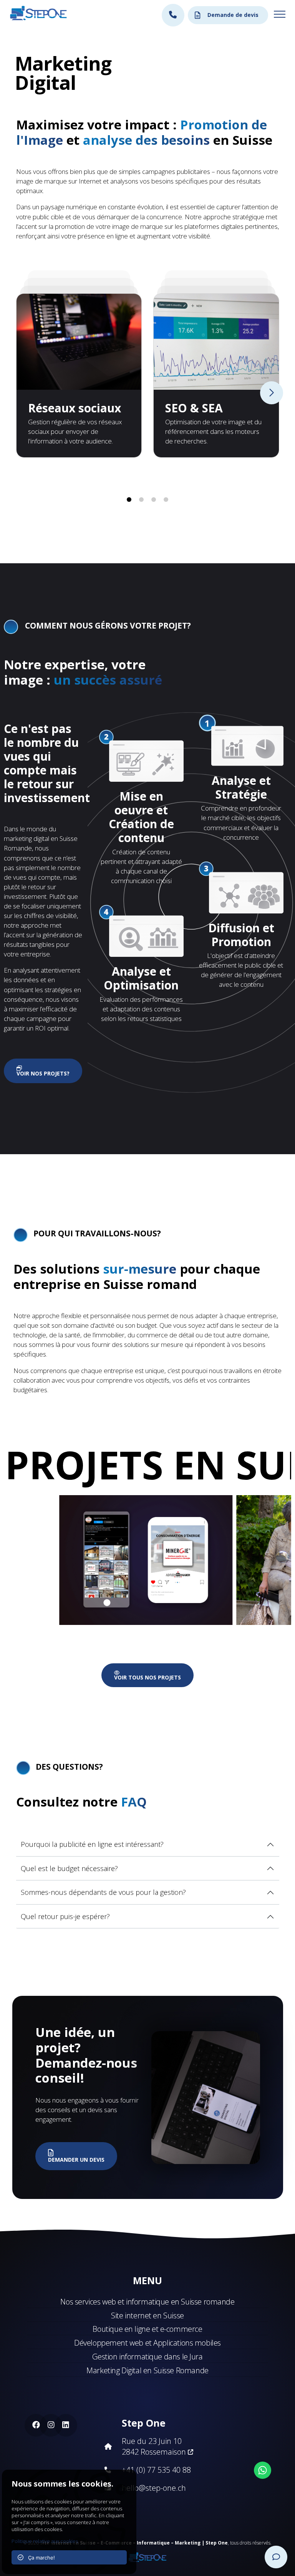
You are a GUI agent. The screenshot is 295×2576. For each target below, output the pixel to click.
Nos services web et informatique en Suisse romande (147, 2302)
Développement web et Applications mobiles (147, 2343)
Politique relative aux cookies (45, 2541)
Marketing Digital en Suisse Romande (147, 2370)
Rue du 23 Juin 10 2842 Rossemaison (155, 2446)
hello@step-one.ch (154, 2488)
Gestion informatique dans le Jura (147, 2357)
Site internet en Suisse (147, 2315)
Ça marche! (39, 2558)
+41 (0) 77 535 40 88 (156, 2470)
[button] (129, 500)
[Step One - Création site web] (147, 2555)
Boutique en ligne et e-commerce (147, 2329)
